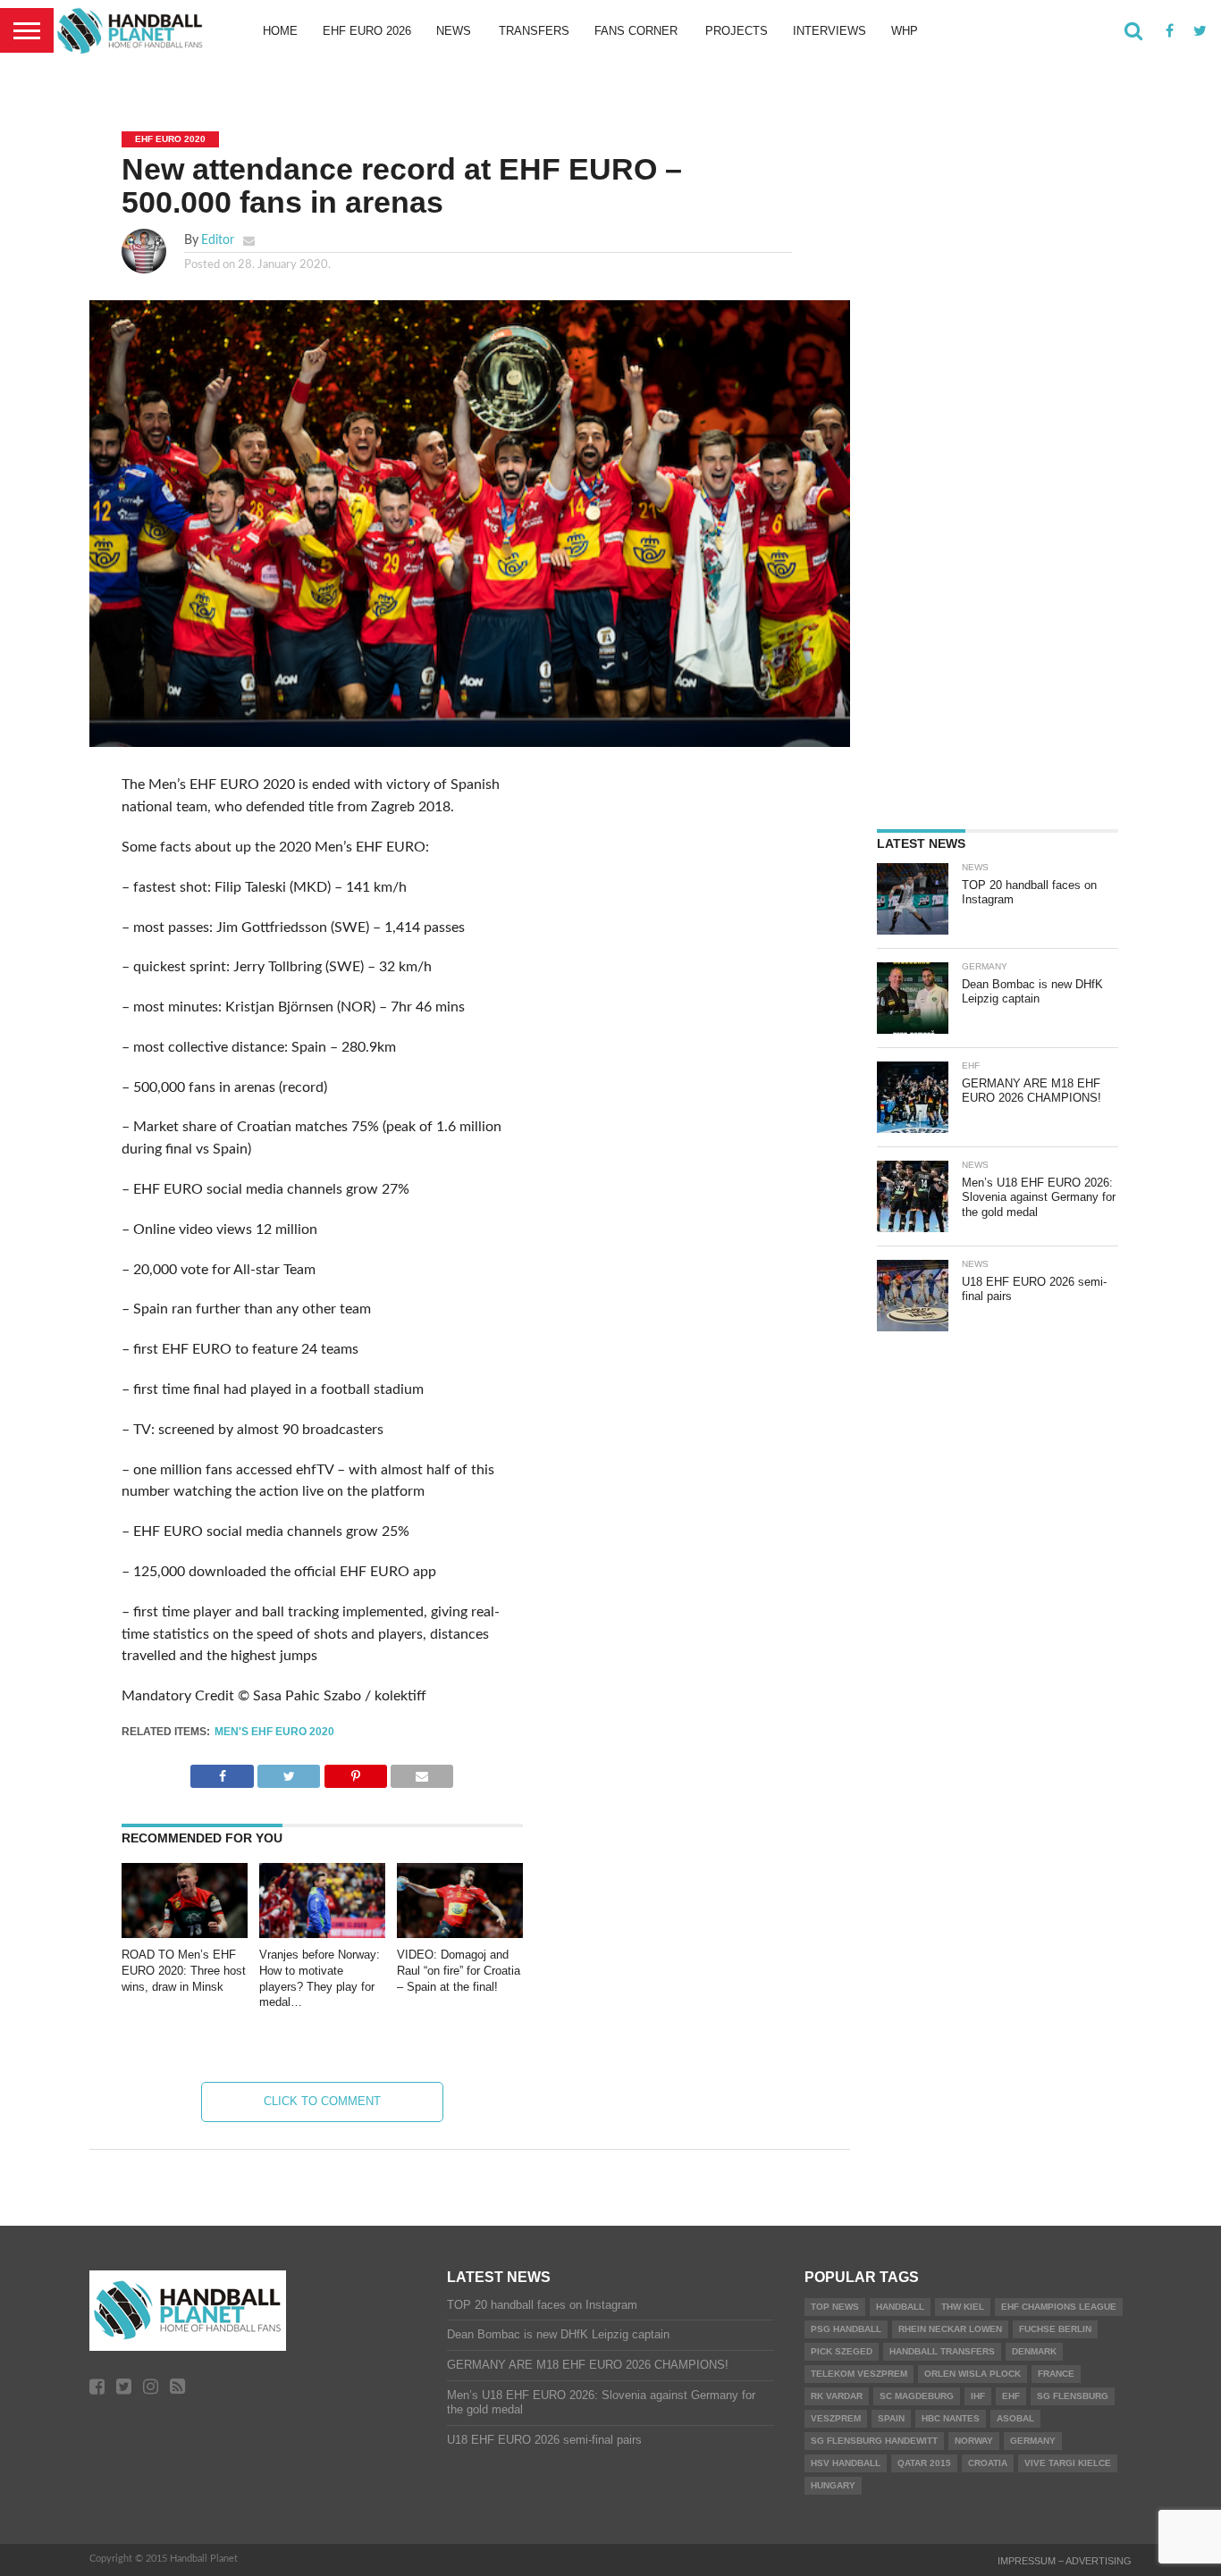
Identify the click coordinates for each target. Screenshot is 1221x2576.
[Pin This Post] (355, 1772)
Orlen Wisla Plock (973, 2374)
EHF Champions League (1059, 2307)
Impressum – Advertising (1065, 2561)
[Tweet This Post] (289, 1772)
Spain (891, 2418)
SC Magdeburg (917, 2396)
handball (900, 2307)
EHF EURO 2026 (367, 31)
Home (280, 31)
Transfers (534, 31)
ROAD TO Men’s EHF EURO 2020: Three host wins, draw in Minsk (184, 1970)
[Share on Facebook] (222, 1772)
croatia (988, 2463)
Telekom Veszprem (859, 2374)
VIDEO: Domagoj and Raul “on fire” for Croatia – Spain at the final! (459, 1970)
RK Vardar (837, 2396)
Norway (974, 2441)
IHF (978, 2396)
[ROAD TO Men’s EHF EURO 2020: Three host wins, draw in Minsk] (185, 1934)
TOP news (835, 2307)
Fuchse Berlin (1055, 2329)
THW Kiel (963, 2307)
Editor (218, 240)
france (1056, 2374)
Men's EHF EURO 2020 (274, 1732)
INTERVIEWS (829, 31)
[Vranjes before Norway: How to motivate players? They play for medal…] (322, 1934)
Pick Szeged (842, 2351)
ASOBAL (1015, 2418)
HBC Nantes (951, 2418)
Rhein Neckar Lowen (950, 2329)
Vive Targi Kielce (1068, 2463)
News (454, 31)
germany (1033, 2441)
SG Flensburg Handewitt (874, 2441)
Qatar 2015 (924, 2463)
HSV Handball (846, 2463)
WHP (905, 31)
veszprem (836, 2418)
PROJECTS (737, 31)
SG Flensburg (1073, 2396)
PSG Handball (846, 2329)
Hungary (833, 2485)
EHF (1011, 2396)
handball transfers (942, 2351)
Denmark (1034, 2351)
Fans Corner (636, 31)
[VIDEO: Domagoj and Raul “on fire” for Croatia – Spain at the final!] (460, 1934)
